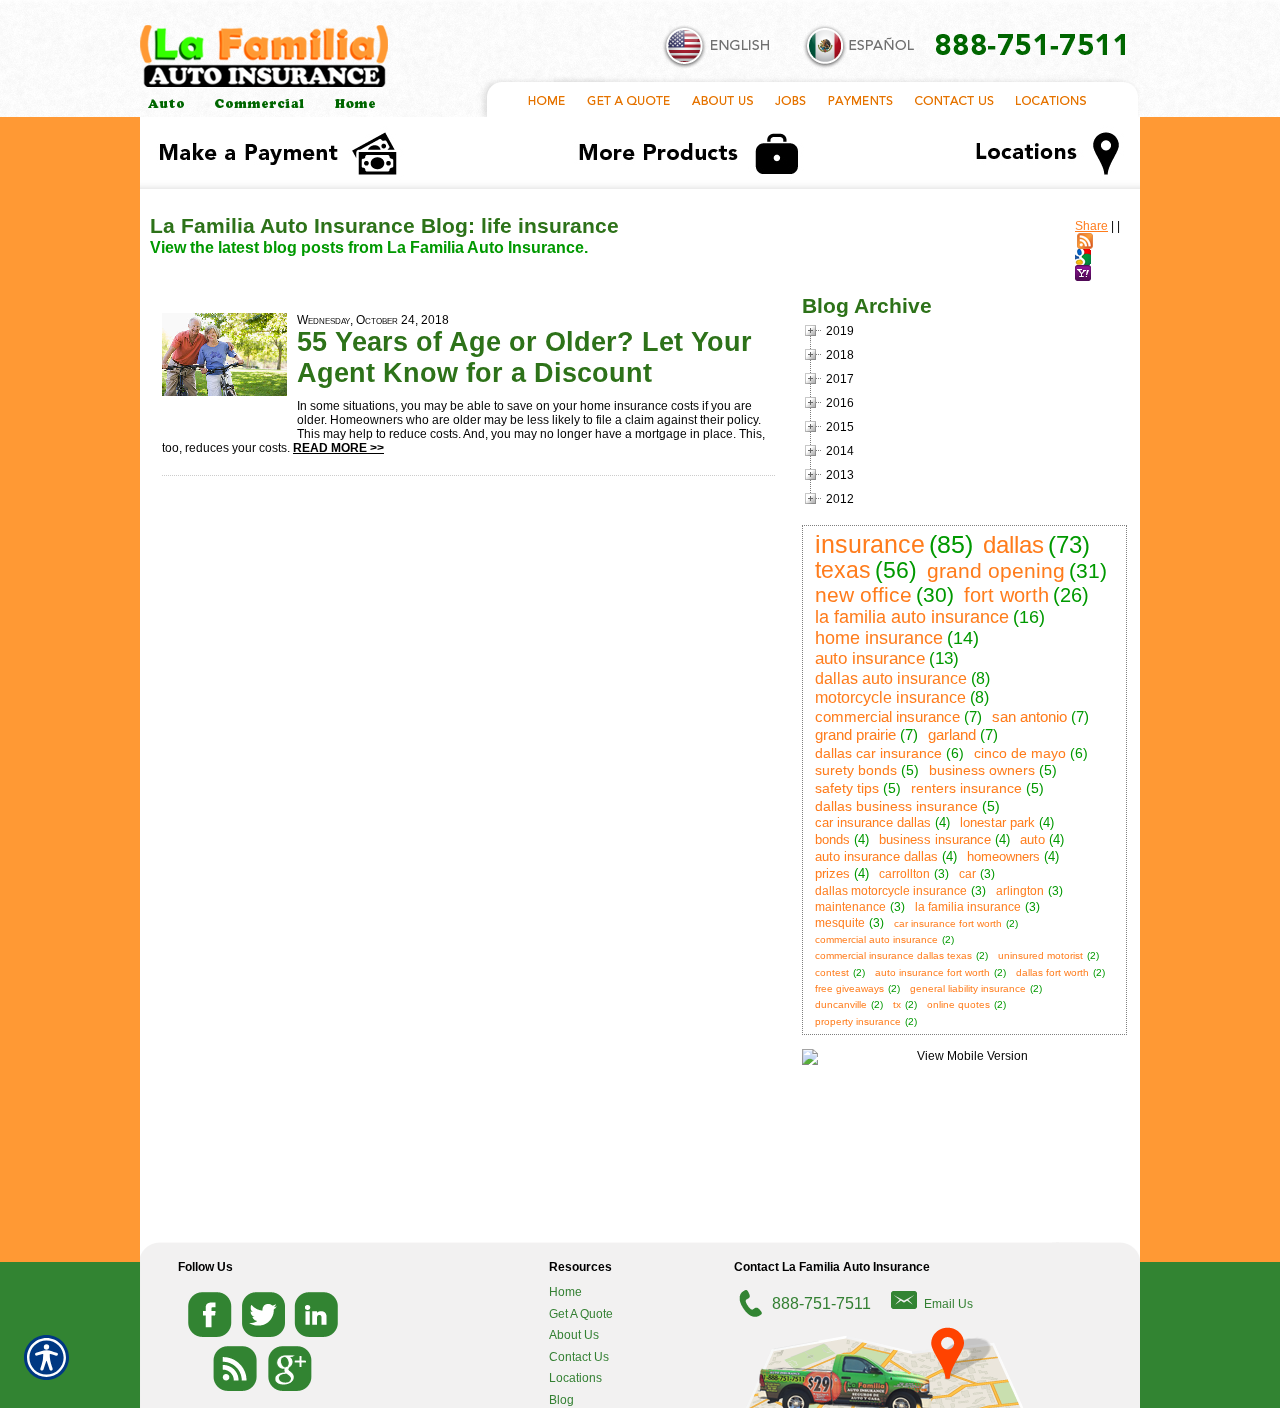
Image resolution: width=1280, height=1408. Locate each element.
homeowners (1003, 856)
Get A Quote (581, 1314)
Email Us (948, 1304)
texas (843, 570)
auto (1032, 839)
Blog (561, 1400)
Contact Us (579, 1357)
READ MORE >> (338, 448)
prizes (832, 873)
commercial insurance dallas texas (893, 955)
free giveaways (849, 988)
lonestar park (997, 822)
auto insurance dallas (876, 856)
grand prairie (855, 734)
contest (832, 972)
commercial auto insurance (876, 939)
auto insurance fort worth (932, 972)
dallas (1013, 544)
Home (565, 1292)
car (967, 874)
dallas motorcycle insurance (891, 891)
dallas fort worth (1052, 972)
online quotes (958, 1004)
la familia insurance (968, 907)
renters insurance (966, 788)
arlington (1020, 891)
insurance (870, 544)
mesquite (840, 923)
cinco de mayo (1020, 753)
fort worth (1006, 595)
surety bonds (856, 770)
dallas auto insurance (891, 678)
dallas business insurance (896, 806)
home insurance (879, 638)
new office (863, 594)
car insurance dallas (873, 822)
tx (897, 1004)
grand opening (996, 570)
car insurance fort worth (948, 923)
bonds (832, 839)
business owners (982, 770)
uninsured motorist (1040, 955)
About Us (574, 1335)
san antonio (1029, 716)
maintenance (850, 907)
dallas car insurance (878, 753)
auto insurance (870, 658)
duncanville (841, 1004)
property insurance (858, 1021)
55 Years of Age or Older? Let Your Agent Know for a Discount (524, 357)
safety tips (847, 788)
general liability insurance (968, 988)
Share (1091, 226)
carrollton (904, 874)
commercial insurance (887, 716)
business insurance (935, 839)
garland (952, 734)
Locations (575, 1378)
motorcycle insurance (890, 697)
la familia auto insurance (912, 617)
